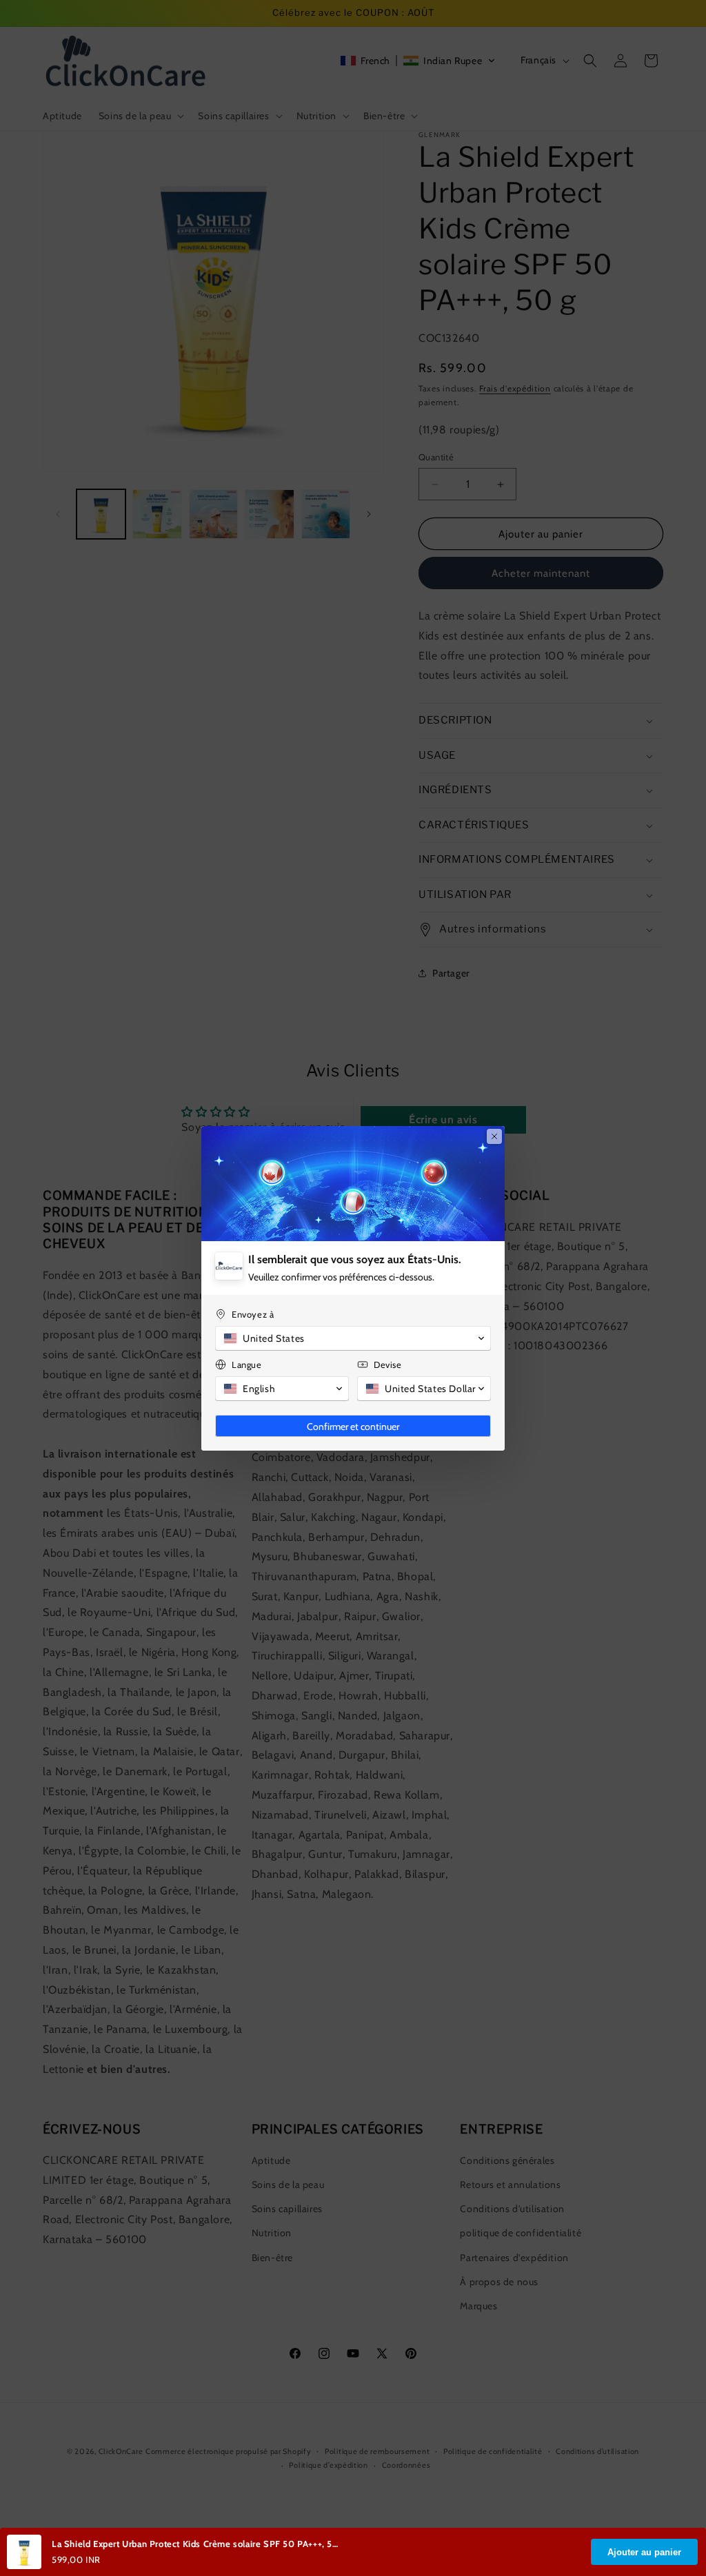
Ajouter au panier (644, 2552)
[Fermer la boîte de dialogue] (494, 1136)
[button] (353, 1338)
